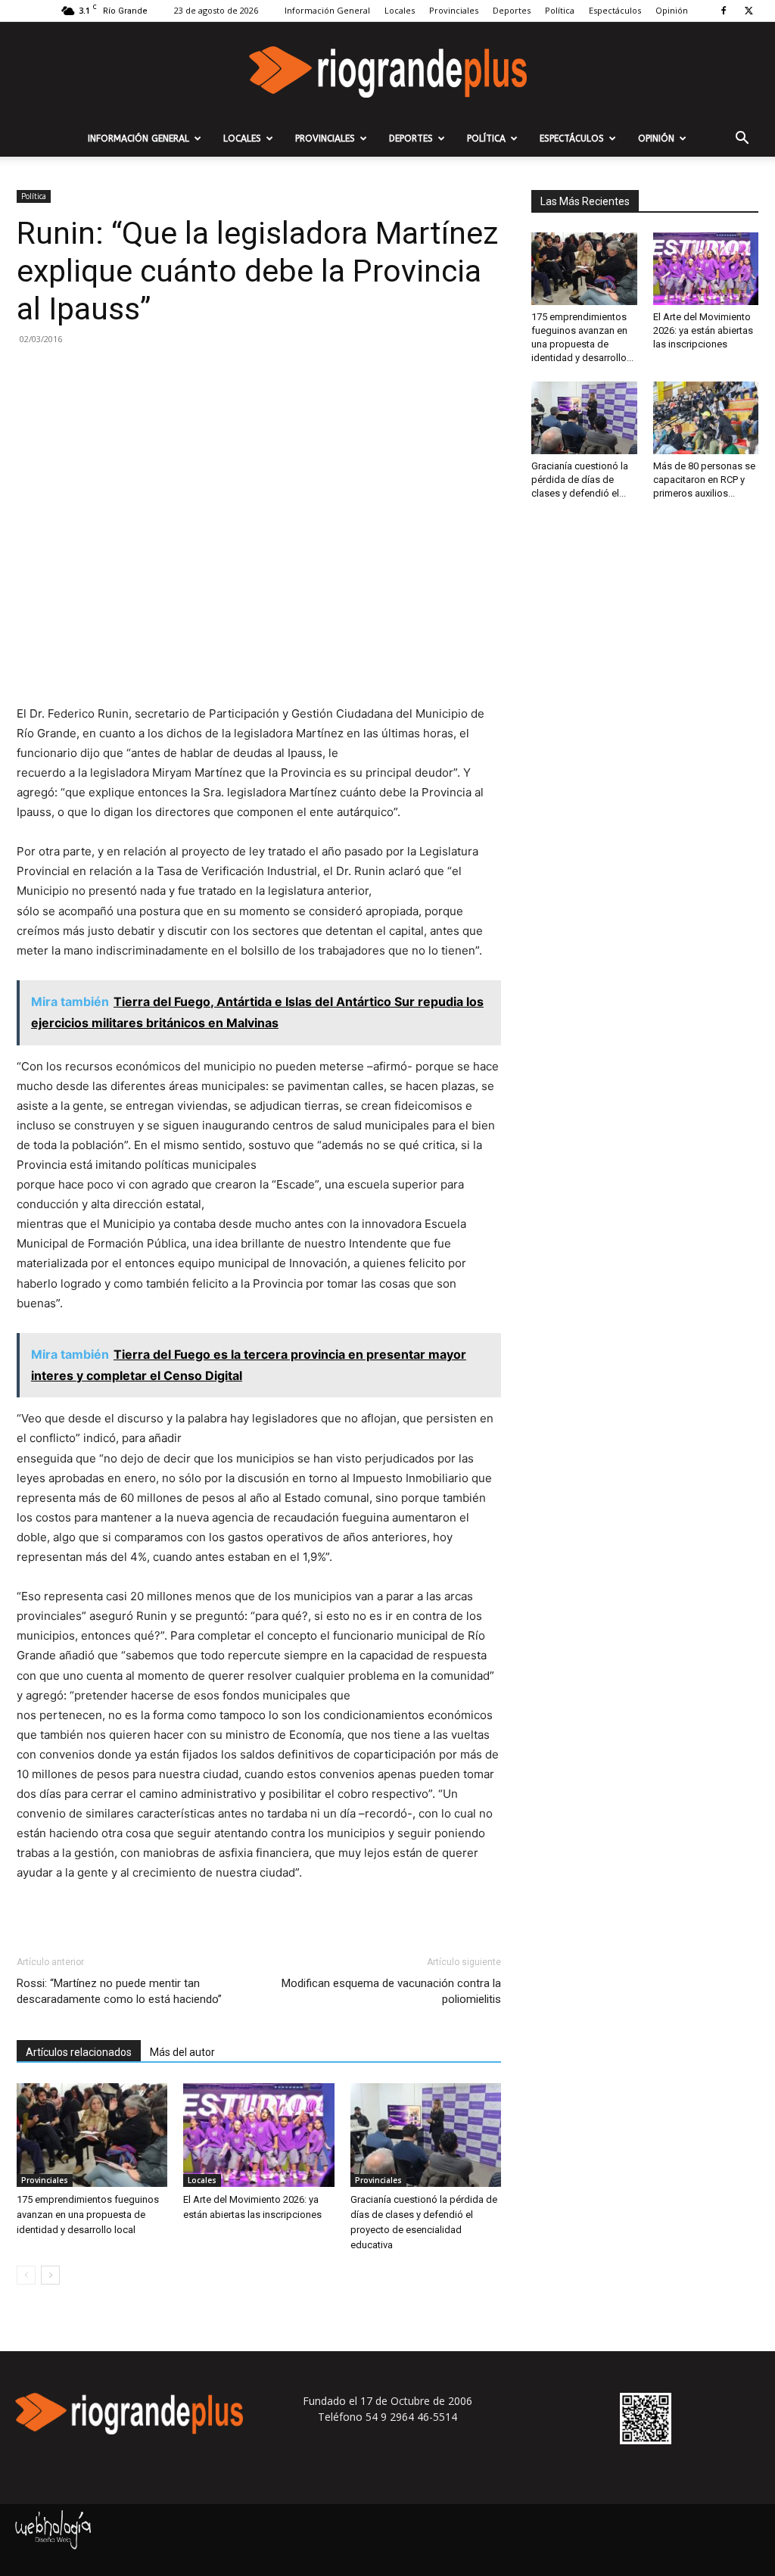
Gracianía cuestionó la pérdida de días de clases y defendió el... (580, 480)
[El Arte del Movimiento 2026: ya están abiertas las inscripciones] (258, 2135)
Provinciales (454, 10)
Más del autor (182, 2052)
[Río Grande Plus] (387, 72)
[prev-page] (26, 2275)
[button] (742, 140)
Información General (327, 10)
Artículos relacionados (79, 2052)
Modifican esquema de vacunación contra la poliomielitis (391, 1991)
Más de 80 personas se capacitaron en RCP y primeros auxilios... (704, 480)
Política (560, 10)
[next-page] (50, 2275)
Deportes (512, 10)
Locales (400, 10)
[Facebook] (724, 11)
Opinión (672, 10)
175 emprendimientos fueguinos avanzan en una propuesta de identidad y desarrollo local (88, 2215)
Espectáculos (615, 10)
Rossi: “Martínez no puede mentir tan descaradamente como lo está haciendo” (119, 1991)
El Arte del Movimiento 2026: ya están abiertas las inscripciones (703, 330)
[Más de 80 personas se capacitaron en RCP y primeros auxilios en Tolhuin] (706, 418)
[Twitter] (749, 11)
